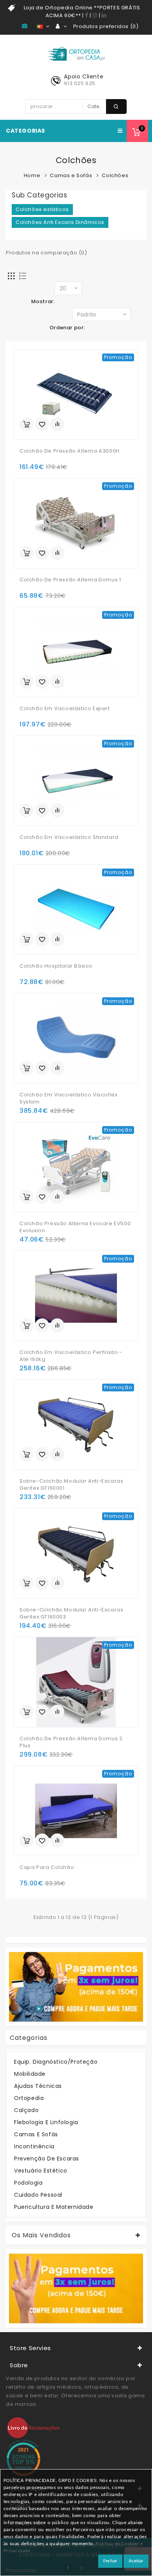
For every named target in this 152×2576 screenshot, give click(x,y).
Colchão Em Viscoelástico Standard (69, 837)
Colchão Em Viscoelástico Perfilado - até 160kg (71, 1356)
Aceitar (136, 2561)
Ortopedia (29, 2098)
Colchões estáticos (42, 209)
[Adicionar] (27, 424)
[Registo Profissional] (26, 26)
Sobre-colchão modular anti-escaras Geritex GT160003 (71, 1613)
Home (32, 175)
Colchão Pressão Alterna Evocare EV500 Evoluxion (75, 1227)
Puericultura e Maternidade (54, 2207)
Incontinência (34, 2146)
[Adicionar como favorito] (42, 424)
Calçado (26, 2110)
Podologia (28, 2183)
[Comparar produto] (57, 424)
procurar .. (116, 107)
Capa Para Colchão (47, 1867)
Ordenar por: (67, 328)
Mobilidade (30, 2074)
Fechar (110, 2561)
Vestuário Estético (41, 2171)
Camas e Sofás (71, 175)
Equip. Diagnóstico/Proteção (56, 2062)
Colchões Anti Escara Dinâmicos (60, 222)
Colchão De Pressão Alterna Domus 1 (70, 580)
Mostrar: (43, 301)
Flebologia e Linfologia (46, 2122)
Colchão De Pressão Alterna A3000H (70, 451)
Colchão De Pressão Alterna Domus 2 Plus (71, 1742)
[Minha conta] (61, 27)
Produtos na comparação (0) (47, 253)
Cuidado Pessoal (38, 2195)
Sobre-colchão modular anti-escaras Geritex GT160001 (71, 1485)
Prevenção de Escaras (47, 2159)
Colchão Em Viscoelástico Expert (65, 709)
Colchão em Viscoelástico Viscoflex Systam (68, 1098)
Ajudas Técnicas (38, 2086)
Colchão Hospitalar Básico (56, 966)
